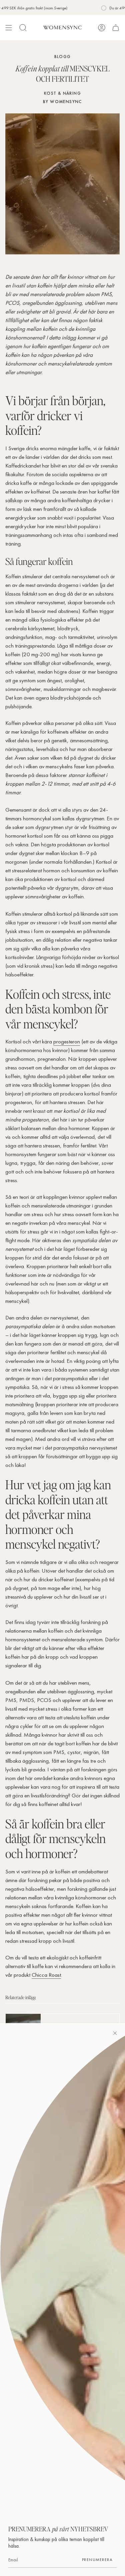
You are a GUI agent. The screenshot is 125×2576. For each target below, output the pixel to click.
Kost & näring (62, 93)
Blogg (63, 57)
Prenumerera (97, 2560)
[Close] (115, 2033)
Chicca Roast (46, 1975)
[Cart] (116, 28)
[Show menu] (9, 28)
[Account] (102, 28)
